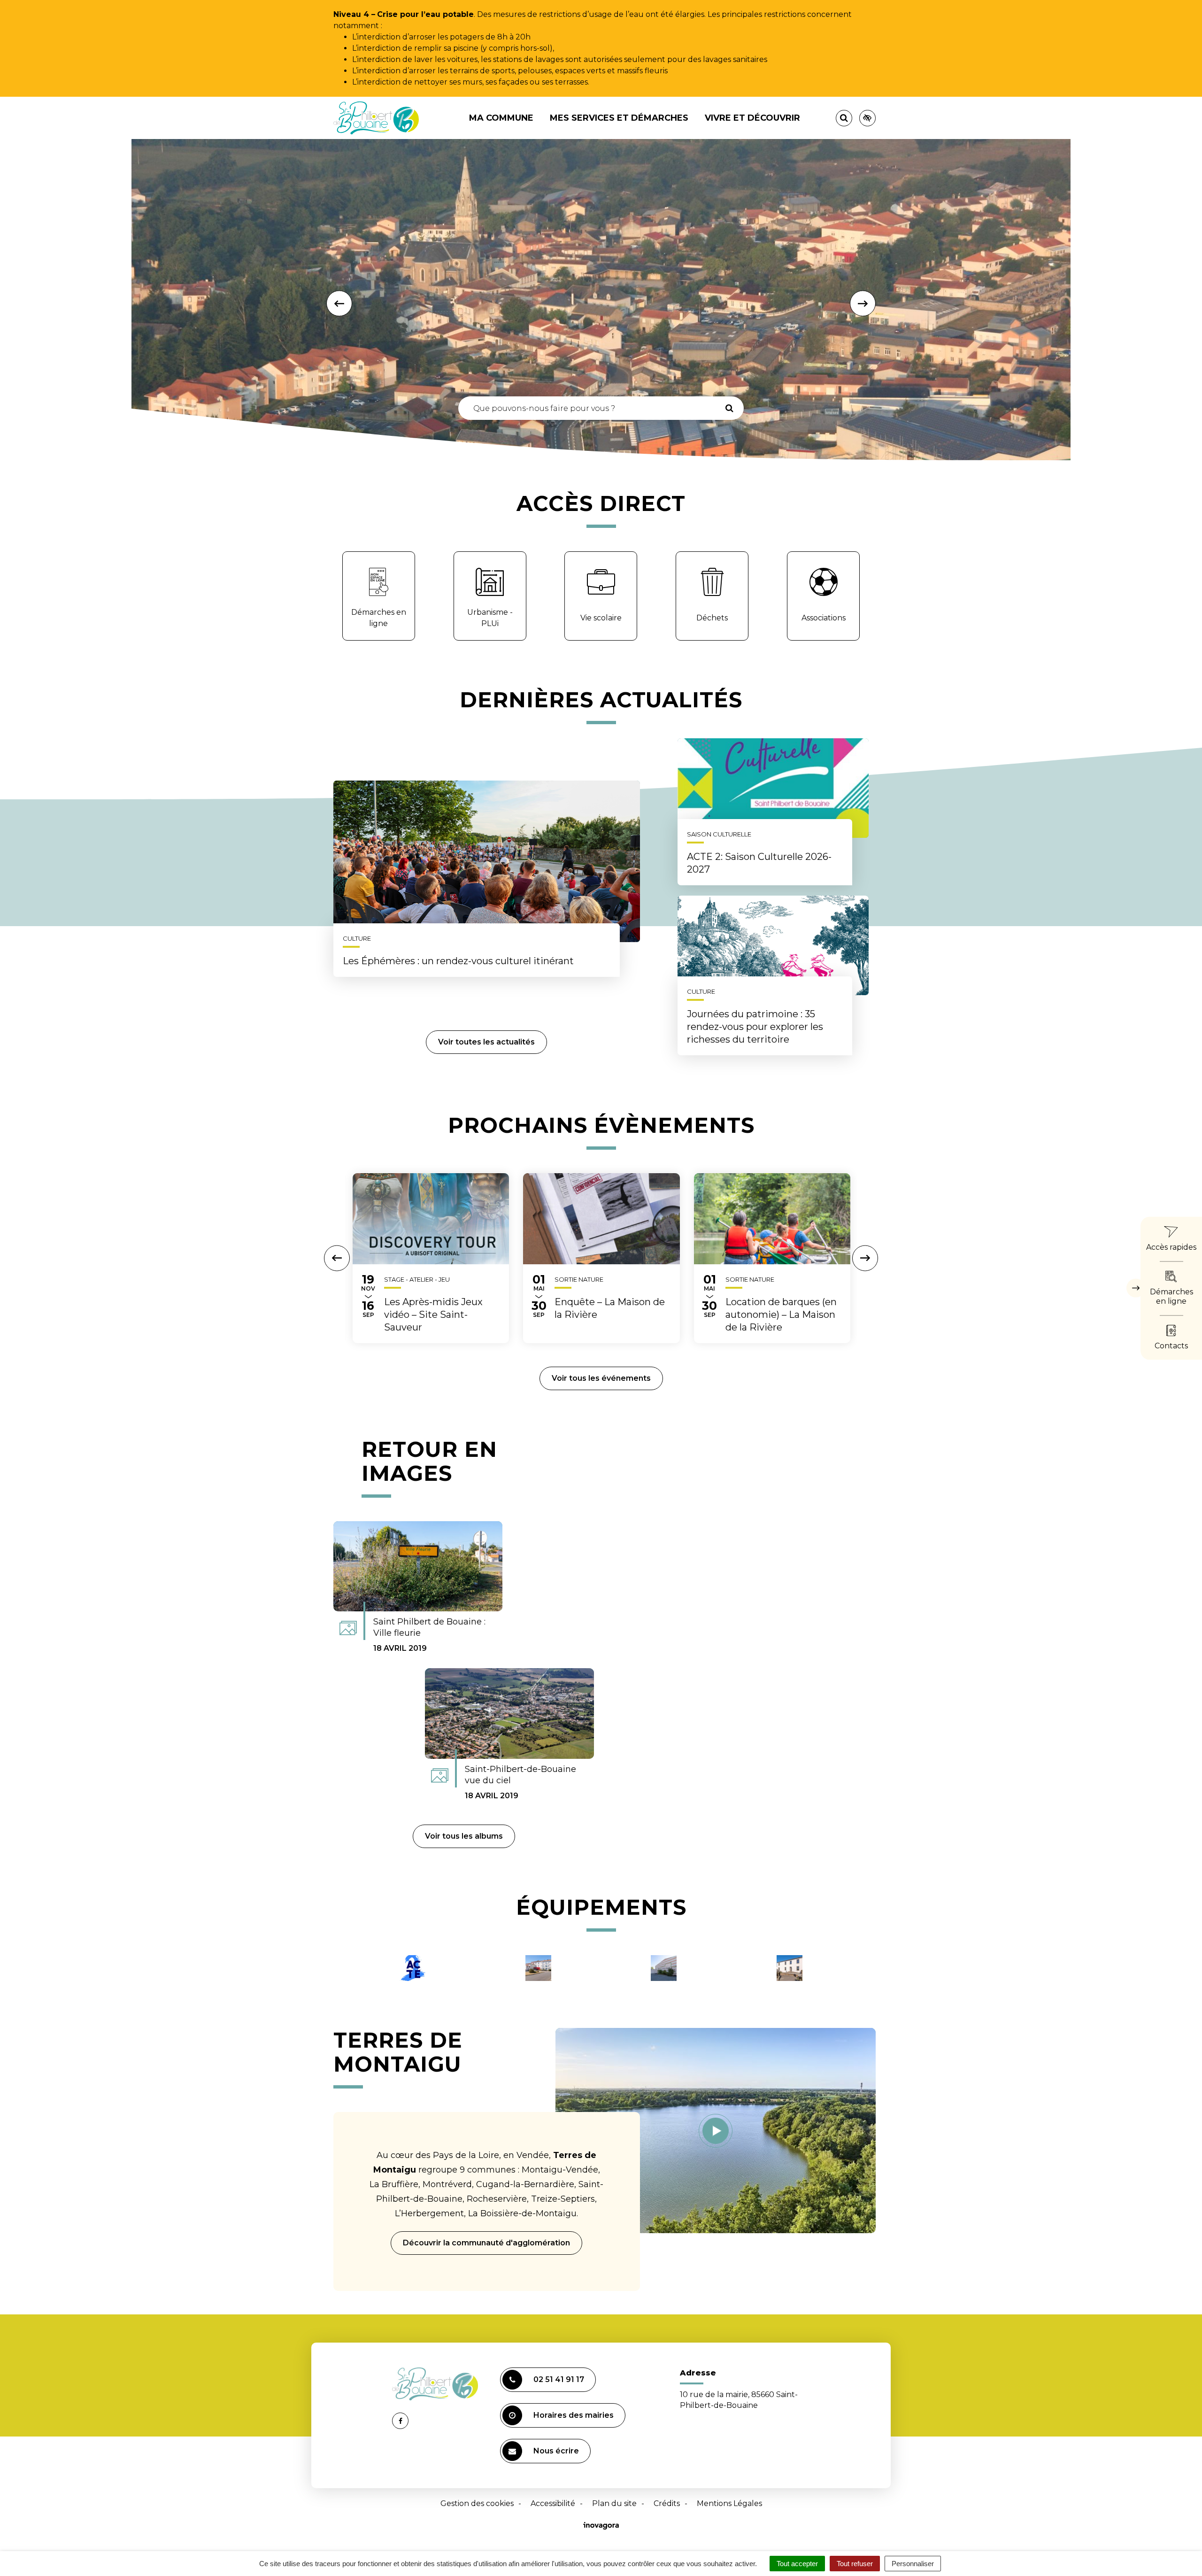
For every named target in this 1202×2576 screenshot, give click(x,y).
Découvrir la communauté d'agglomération (486, 2243)
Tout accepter (797, 2564)
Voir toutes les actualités (486, 1042)
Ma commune (501, 118)
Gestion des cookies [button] (477, 2503)
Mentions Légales (729, 2503)
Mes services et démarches (619, 118)
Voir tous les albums (464, 1836)
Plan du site (614, 2503)
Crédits (667, 2503)
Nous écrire (556, 2451)
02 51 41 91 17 (559, 2379)
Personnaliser (913, 2564)
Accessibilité (553, 2503)
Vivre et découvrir (752, 118)
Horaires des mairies (574, 2415)
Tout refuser (855, 2564)
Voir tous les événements (601, 1378)
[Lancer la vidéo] (716, 2130)
